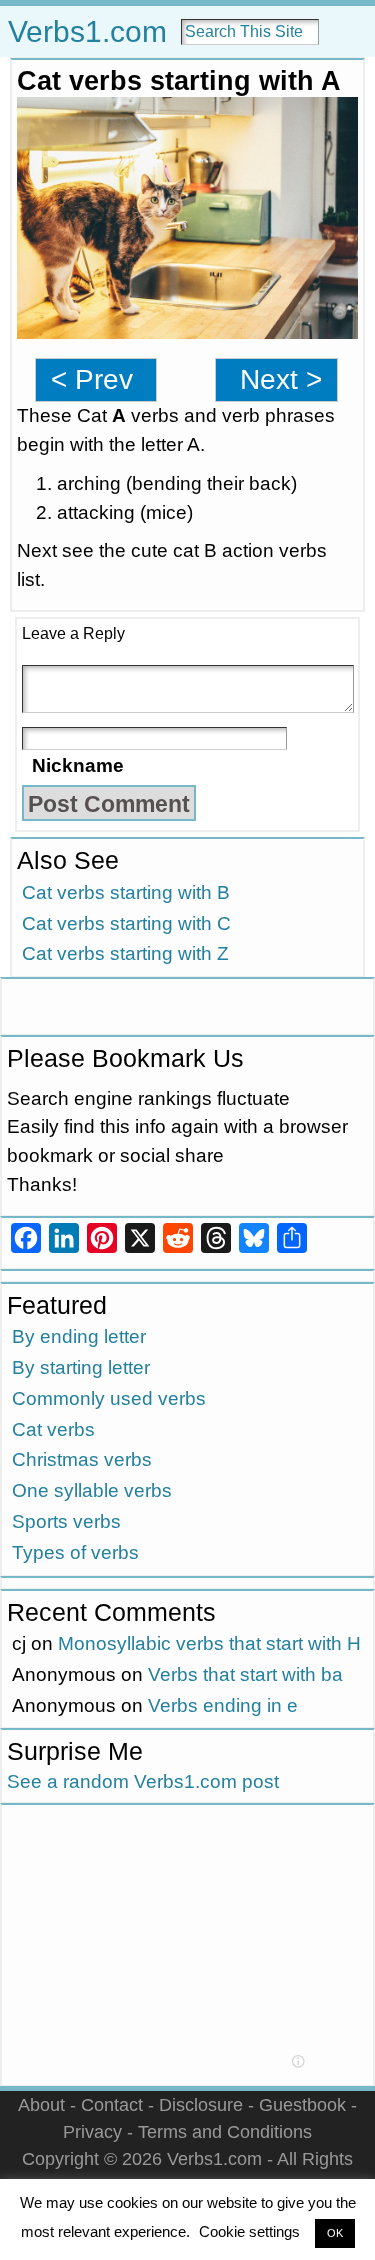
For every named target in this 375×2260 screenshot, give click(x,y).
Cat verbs (53, 1429)
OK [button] (335, 2233)
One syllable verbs (92, 1490)
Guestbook (302, 2104)
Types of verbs (75, 1552)
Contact (112, 2104)
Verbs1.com (87, 31)
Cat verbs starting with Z (125, 953)
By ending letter (79, 1336)
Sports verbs (66, 1521)
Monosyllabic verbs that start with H (209, 1643)
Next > (281, 379)
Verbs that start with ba (245, 1674)
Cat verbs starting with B (126, 892)
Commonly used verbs (109, 1398)
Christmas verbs (82, 1459)
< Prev (92, 379)
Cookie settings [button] (249, 2231)
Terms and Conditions (225, 2131)
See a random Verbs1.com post (143, 1781)
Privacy (92, 2131)
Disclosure (201, 2104)
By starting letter (81, 1367)
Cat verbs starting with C (126, 923)
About (41, 2104)
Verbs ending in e (223, 1705)
